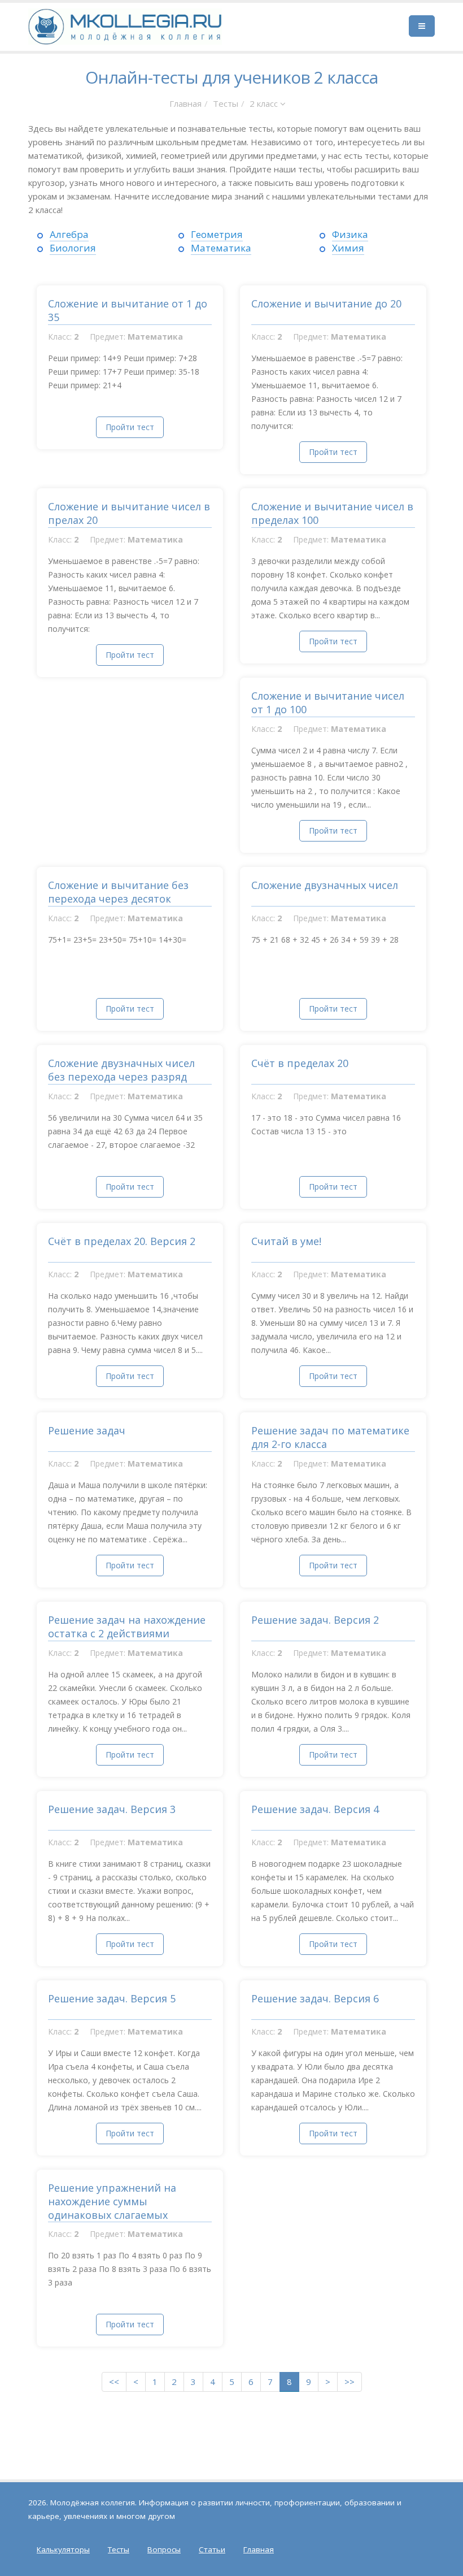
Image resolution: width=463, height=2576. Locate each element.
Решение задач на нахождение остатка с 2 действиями (127, 1627)
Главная (185, 103)
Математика (221, 248)
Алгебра (69, 234)
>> (350, 2382)
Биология (73, 248)
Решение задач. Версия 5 (112, 1998)
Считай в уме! (286, 1241)
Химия (348, 248)
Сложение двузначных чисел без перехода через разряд (121, 1070)
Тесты (226, 103)
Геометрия (217, 234)
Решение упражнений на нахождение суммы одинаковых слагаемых (112, 2201)
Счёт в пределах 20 (300, 1063)
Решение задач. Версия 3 (112, 1809)
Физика (350, 234)
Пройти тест (130, 427)
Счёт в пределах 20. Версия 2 (122, 1241)
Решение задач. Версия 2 (315, 1620)
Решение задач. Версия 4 (315, 1809)
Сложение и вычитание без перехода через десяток (118, 892)
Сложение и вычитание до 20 (326, 303)
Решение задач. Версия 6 (315, 1998)
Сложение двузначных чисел (325, 885)
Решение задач (87, 1430)
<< (114, 2382)
